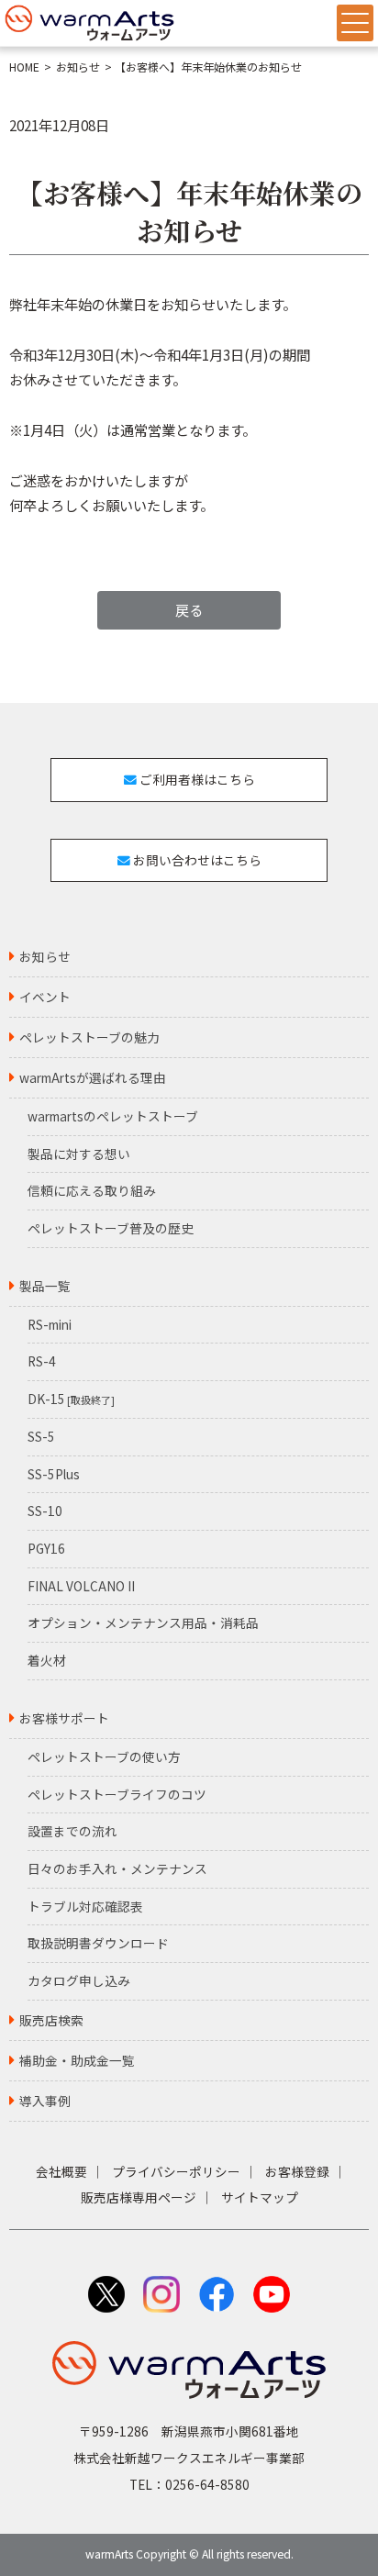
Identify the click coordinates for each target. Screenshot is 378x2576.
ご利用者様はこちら (196, 779)
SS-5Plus (54, 1474)
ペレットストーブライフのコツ (117, 1794)
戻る (189, 609)
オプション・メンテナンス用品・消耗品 (143, 1623)
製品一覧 (45, 1286)
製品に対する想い (79, 1154)
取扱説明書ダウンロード (98, 1943)
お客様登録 (297, 2171)
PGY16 (46, 1548)
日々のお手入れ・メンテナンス (117, 1868)
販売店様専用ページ (139, 2197)
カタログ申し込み (79, 1980)
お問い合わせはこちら (196, 860)
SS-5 (41, 1436)
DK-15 (71, 1399)
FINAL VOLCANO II (81, 1586)
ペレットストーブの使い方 (104, 1756)
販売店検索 (51, 2020)
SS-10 (45, 1511)
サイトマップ (260, 2197)
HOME (24, 67)
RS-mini (50, 1324)
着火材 (47, 1660)
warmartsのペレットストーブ (113, 1116)
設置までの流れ (72, 1831)
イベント (45, 997)
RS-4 (42, 1361)
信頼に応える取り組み (92, 1190)
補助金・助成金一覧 (77, 2060)
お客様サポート (64, 1718)
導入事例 (45, 2101)
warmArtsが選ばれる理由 (93, 1077)
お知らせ (78, 67)
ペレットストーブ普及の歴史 (111, 1228)
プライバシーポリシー (176, 2171)
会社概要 (61, 2171)
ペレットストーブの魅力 (89, 1037)
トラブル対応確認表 (85, 1906)
